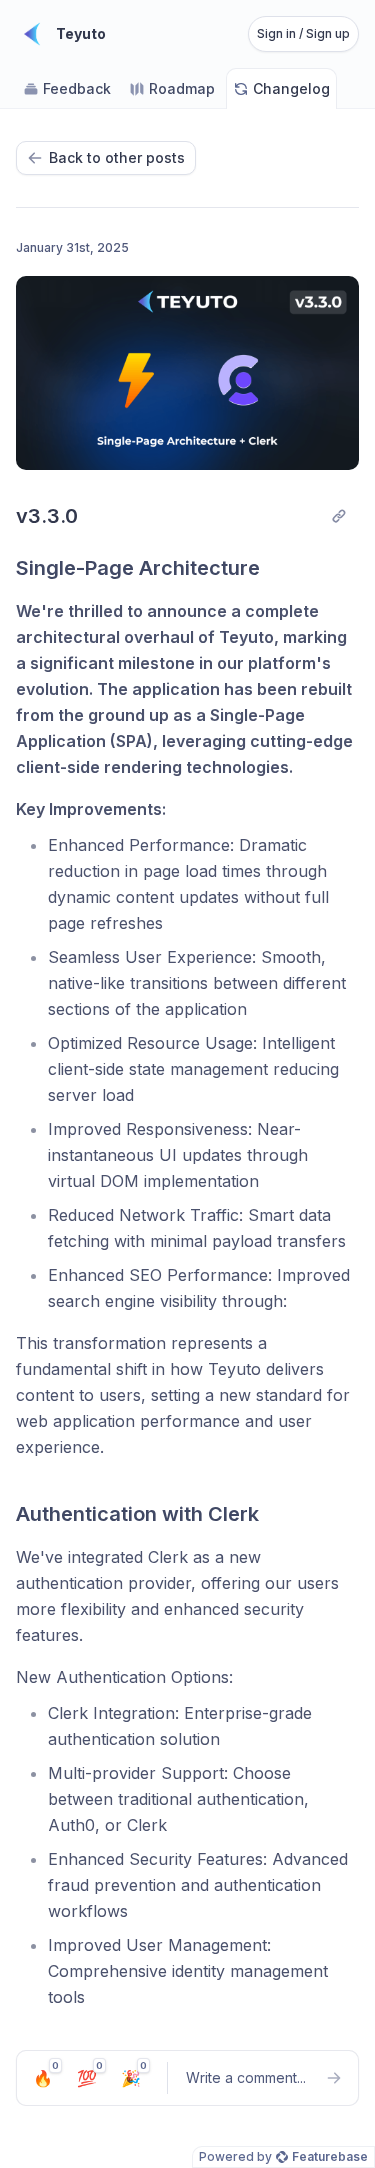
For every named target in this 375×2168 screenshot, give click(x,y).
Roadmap (182, 88)
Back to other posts (117, 157)
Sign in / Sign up (303, 33)
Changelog (291, 88)
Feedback (77, 88)
